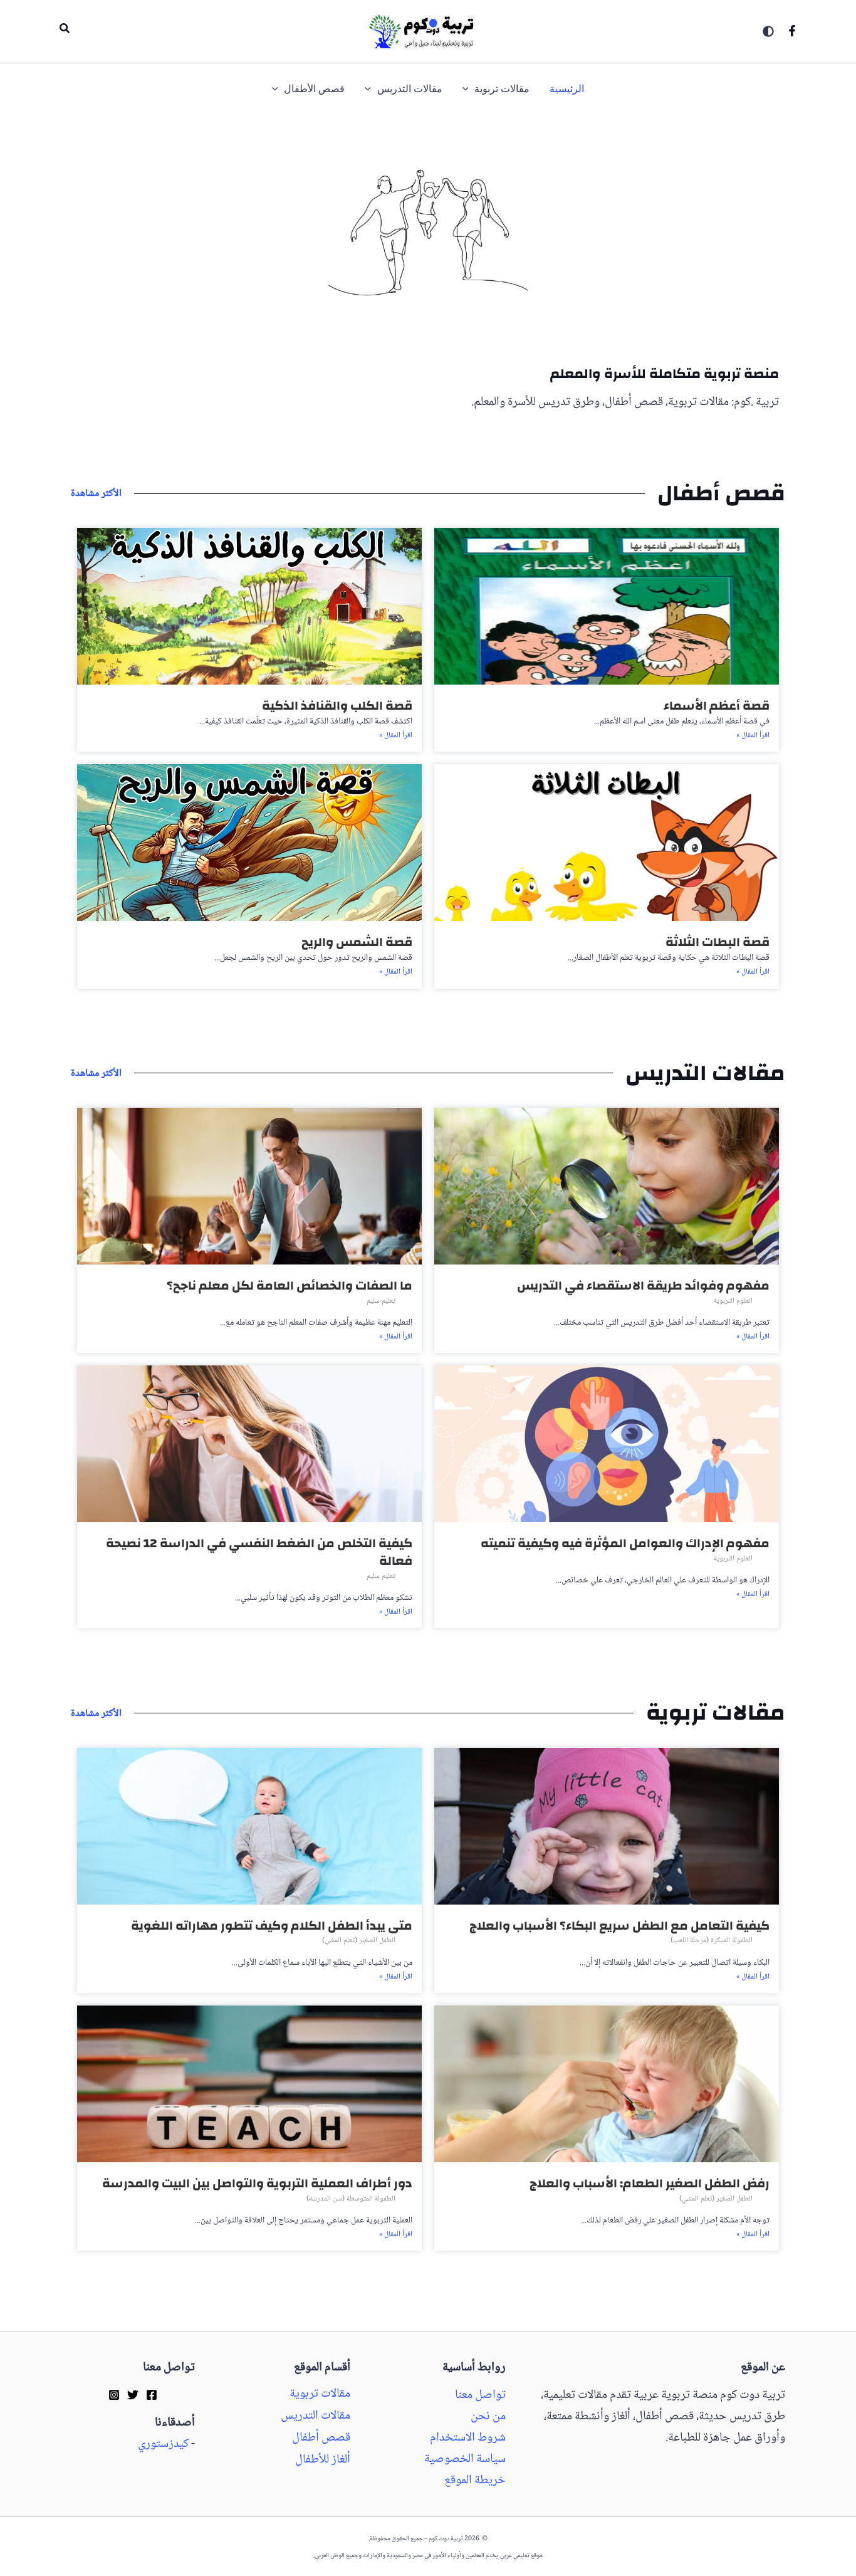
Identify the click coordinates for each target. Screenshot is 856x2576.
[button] (64, 31)
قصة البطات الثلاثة (718, 942)
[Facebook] (792, 31)
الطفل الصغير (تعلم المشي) (359, 1941)
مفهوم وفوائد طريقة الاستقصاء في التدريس (643, 1285)
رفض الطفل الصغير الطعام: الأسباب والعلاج (650, 2183)
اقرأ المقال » (753, 736)
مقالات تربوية (320, 2394)
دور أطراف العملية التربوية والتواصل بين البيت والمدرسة (257, 2183)
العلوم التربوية (733, 1301)
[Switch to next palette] (768, 31)
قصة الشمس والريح (357, 942)
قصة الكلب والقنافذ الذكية (337, 706)
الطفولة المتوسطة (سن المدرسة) (351, 2199)
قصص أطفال (321, 2438)
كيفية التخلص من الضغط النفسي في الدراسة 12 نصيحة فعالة (259, 1552)
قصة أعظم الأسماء (717, 706)
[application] (469, 89)
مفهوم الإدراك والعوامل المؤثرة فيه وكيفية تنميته (625, 1543)
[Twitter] (133, 2394)
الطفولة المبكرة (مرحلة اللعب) (712, 1941)
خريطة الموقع (475, 2481)
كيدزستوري (163, 2444)
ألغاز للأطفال (323, 2460)
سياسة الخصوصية (465, 2459)
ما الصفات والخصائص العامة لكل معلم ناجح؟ (290, 1285)
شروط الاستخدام (468, 2438)
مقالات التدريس (316, 2416)
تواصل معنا (480, 2395)
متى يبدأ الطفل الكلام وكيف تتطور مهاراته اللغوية (272, 1926)
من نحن (488, 2417)
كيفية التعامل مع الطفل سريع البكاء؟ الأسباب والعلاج (619, 1926)
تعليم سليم (381, 1301)
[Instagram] (114, 2394)
